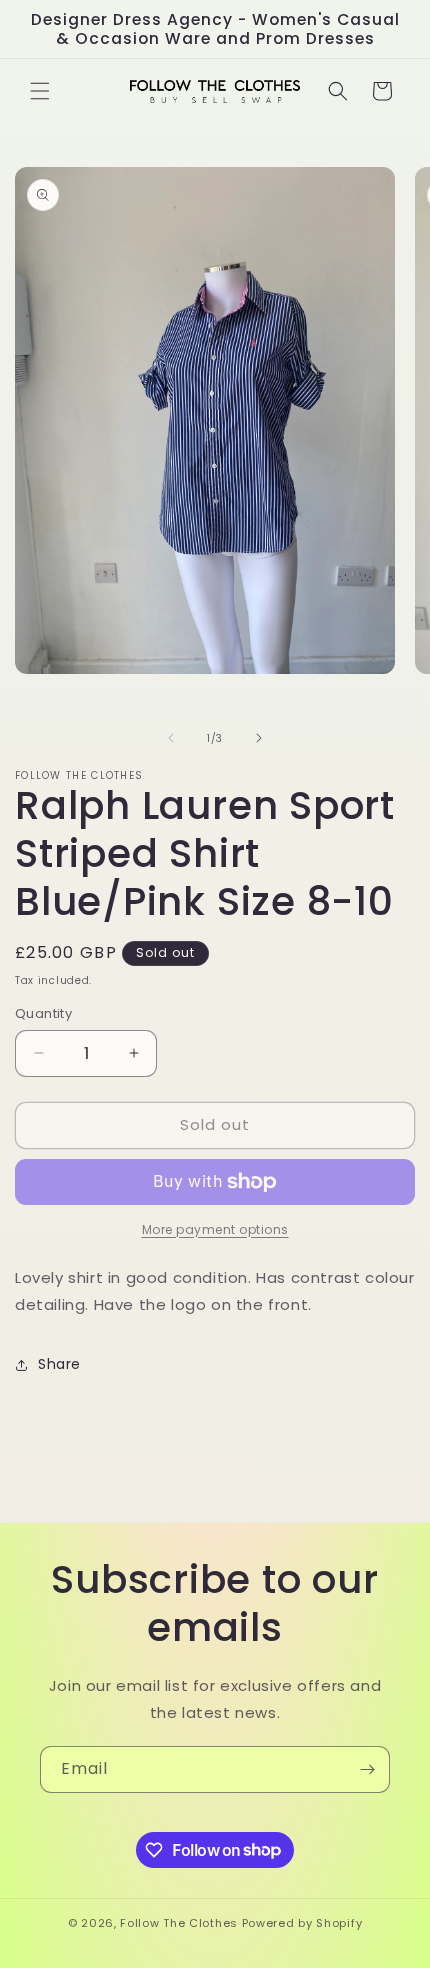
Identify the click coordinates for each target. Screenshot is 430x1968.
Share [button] (59, 1364)
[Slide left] (171, 738)
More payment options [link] (215, 1229)
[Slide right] (259, 738)
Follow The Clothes (179, 1923)
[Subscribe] (367, 1769)
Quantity (43, 1013)
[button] (40, 91)
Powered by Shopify (302, 1923)
